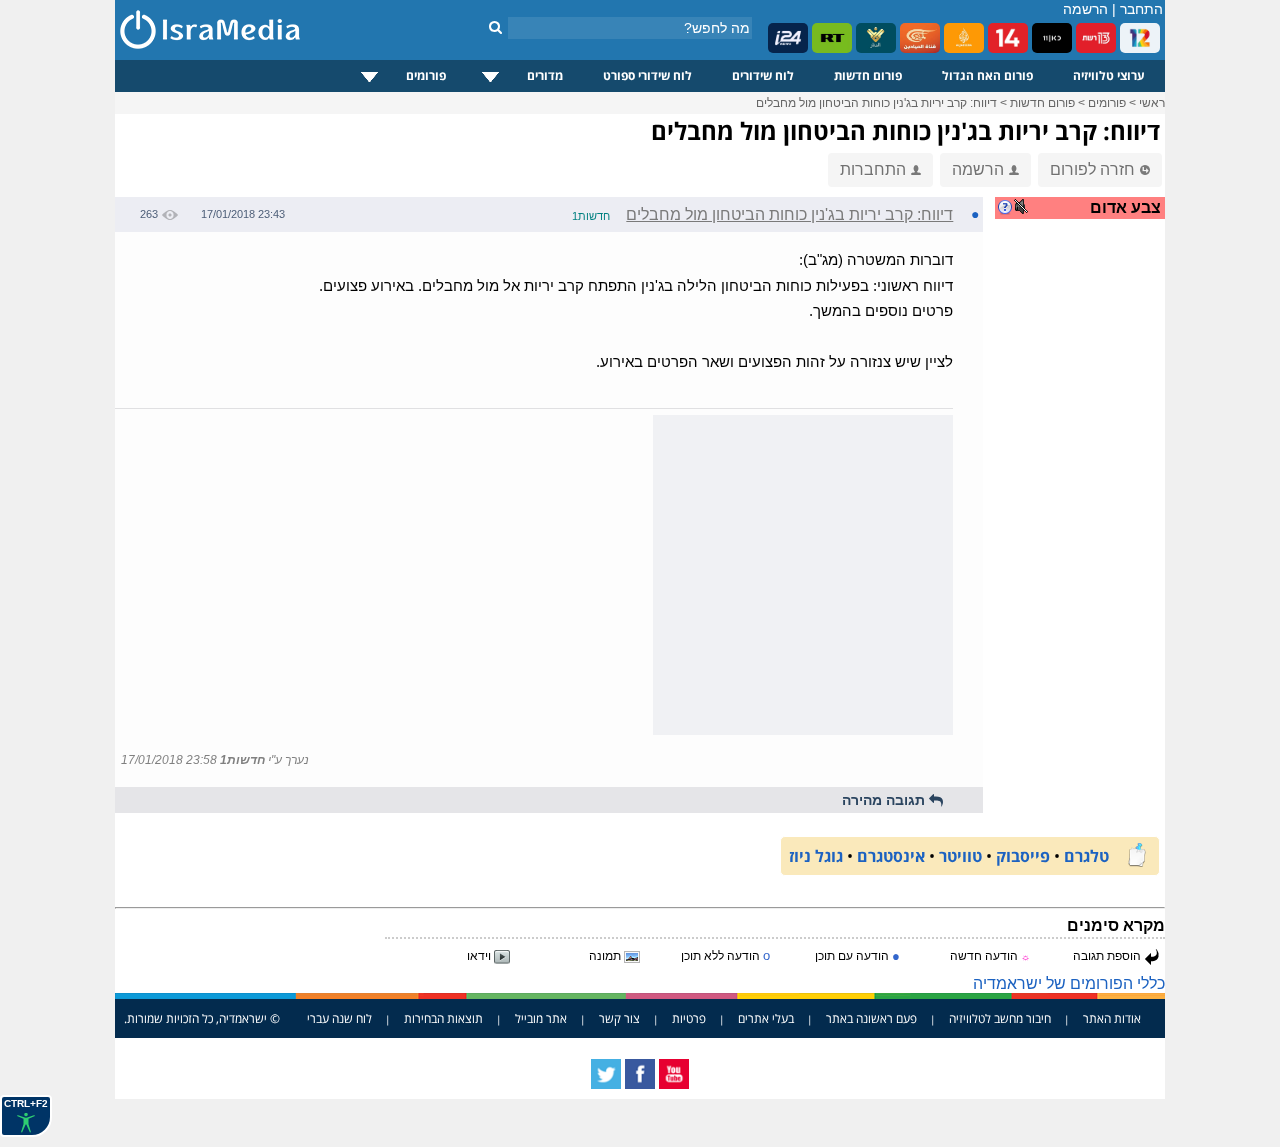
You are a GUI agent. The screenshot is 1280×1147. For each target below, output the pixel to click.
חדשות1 (591, 216)
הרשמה (1085, 9)
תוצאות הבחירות (443, 1018)
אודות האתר (1112, 1018)
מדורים (545, 75)
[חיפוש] (495, 27)
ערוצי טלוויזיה (1109, 75)
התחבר (1141, 9)
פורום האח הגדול (987, 75)
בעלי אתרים (766, 1018)
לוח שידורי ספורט (647, 75)
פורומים (426, 75)
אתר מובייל (541, 1018)
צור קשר (619, 1018)
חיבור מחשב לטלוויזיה (1000, 1018)
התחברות (873, 169)
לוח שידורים (763, 75)
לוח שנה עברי (339, 1018)
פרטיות (689, 1018)
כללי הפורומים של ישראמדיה (1069, 983)
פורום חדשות (868, 75)
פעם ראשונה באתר (871, 1018)
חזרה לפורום (1092, 169)
